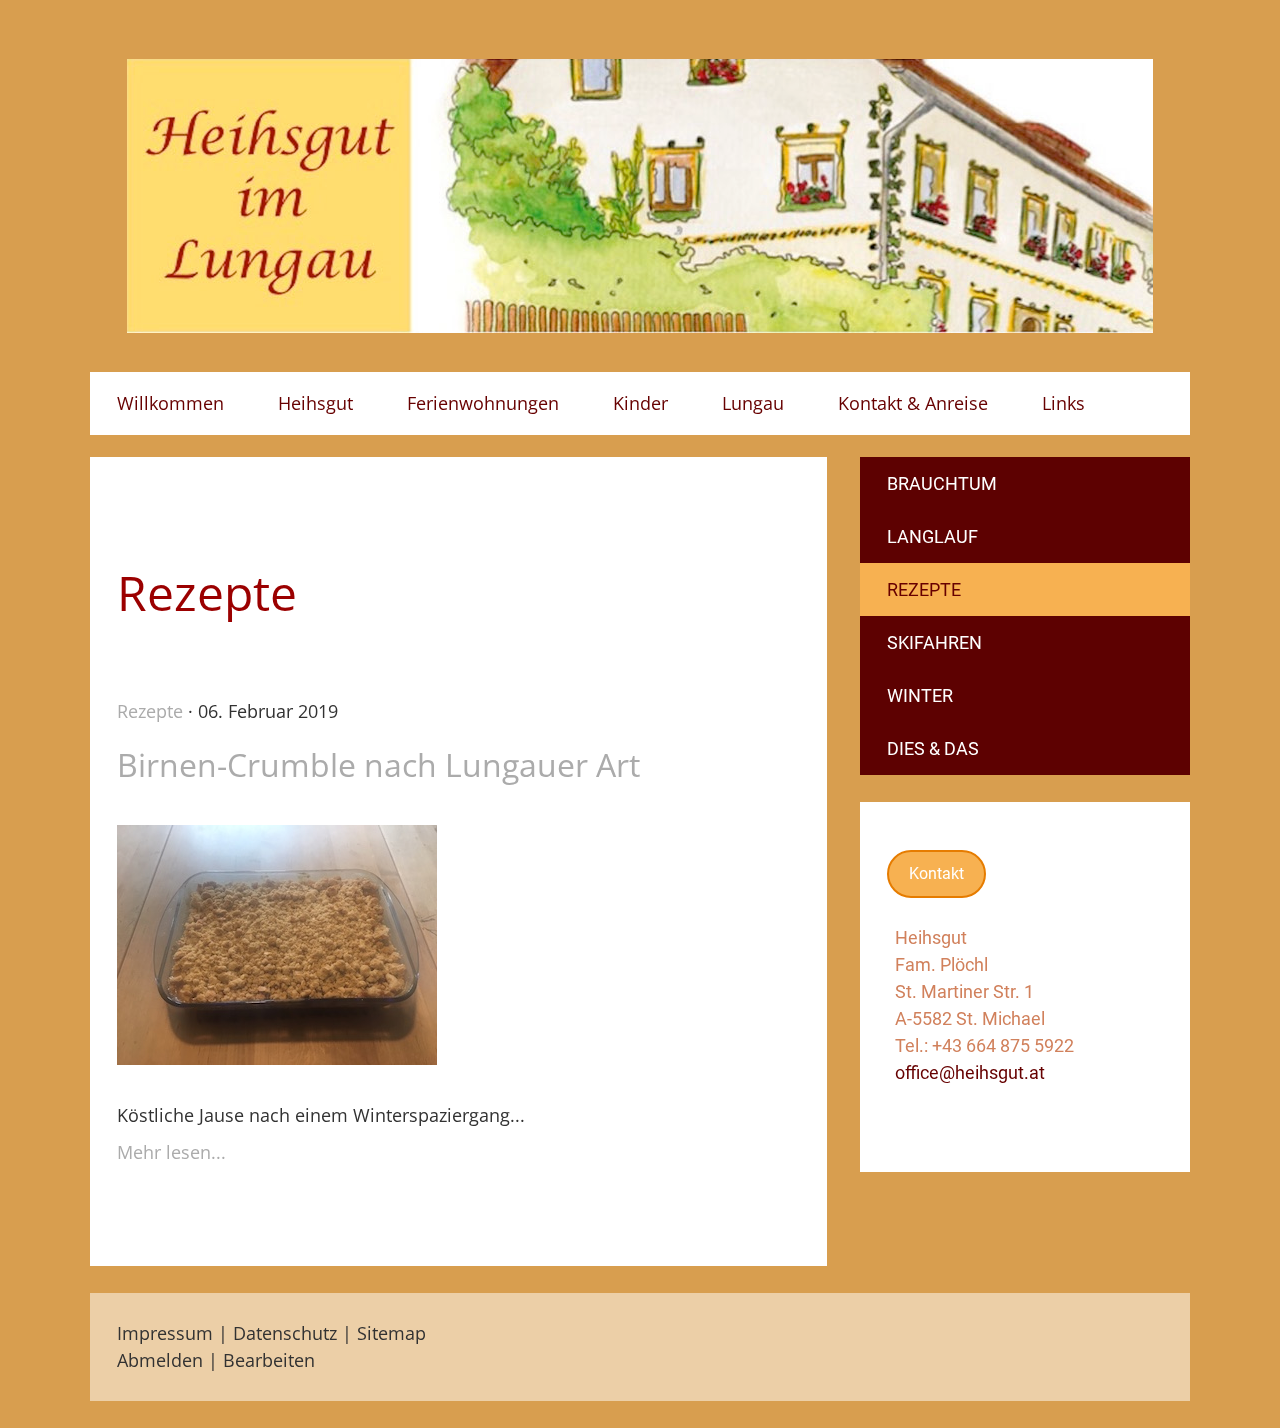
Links (1063, 403)
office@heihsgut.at (970, 1072)
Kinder (640, 403)
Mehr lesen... (171, 1152)
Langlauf (932, 536)
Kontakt (936, 873)
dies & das (933, 748)
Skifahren (934, 642)
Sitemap (391, 1333)
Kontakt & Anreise (913, 403)
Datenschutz (285, 1333)
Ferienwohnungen (483, 403)
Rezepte (150, 711)
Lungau (753, 403)
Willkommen (170, 403)
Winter (920, 695)
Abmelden (162, 1360)
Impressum (165, 1333)
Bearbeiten (269, 1360)
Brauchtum (942, 483)
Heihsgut (315, 403)
